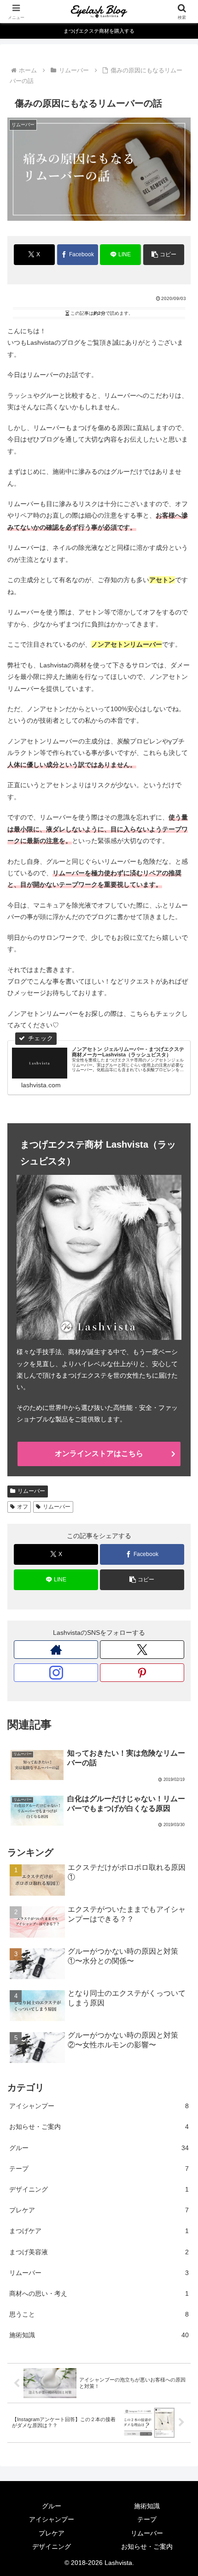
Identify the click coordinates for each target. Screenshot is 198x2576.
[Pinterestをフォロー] (142, 1673)
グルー (52, 2506)
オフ (23, 1507)
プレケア (52, 2533)
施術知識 (147, 2506)
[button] (164, 255)
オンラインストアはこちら (99, 1453)
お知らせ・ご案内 (147, 2547)
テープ (147, 2519)
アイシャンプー (52, 2519)
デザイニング (52, 2547)
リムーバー (31, 1491)
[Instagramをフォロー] (56, 1673)
